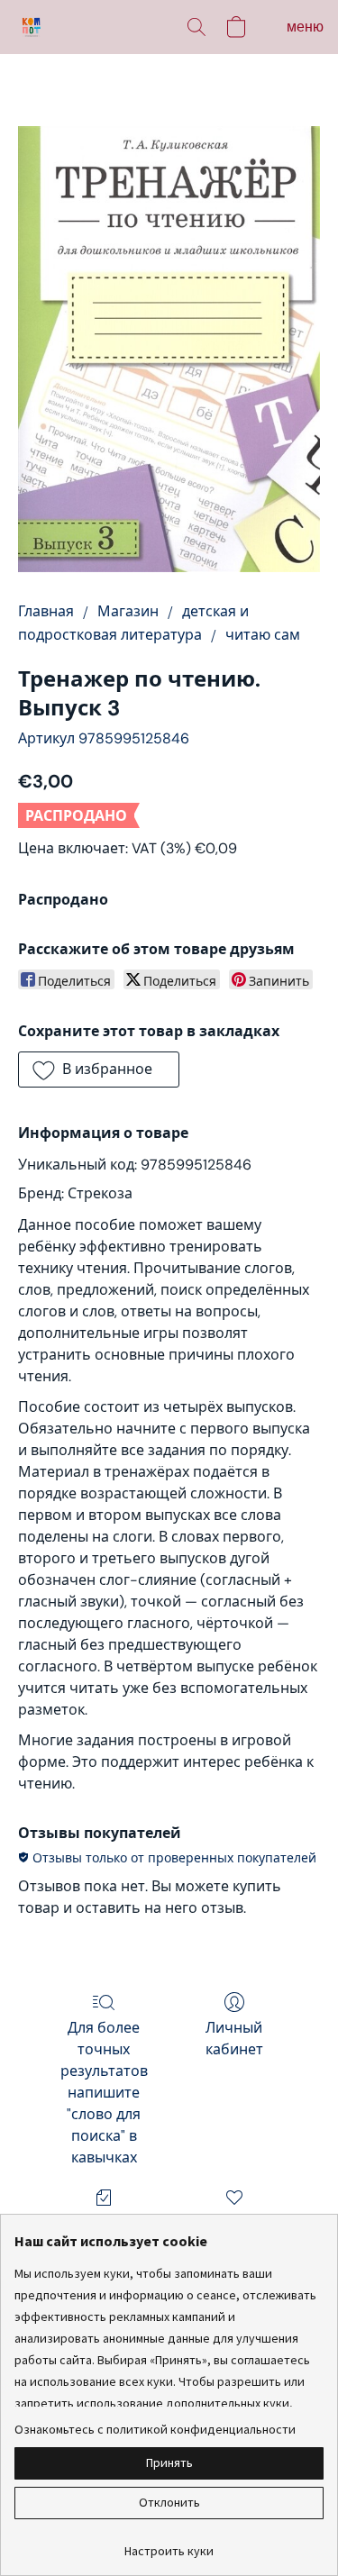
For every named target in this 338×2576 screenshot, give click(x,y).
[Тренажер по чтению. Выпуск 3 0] (169, 349)
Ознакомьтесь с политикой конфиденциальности (155, 2429)
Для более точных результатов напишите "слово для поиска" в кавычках (104, 2093)
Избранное (234, 2223)
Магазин (128, 611)
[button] (32, 27)
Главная (46, 611)
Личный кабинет (234, 2039)
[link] (169, 2544)
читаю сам (263, 635)
